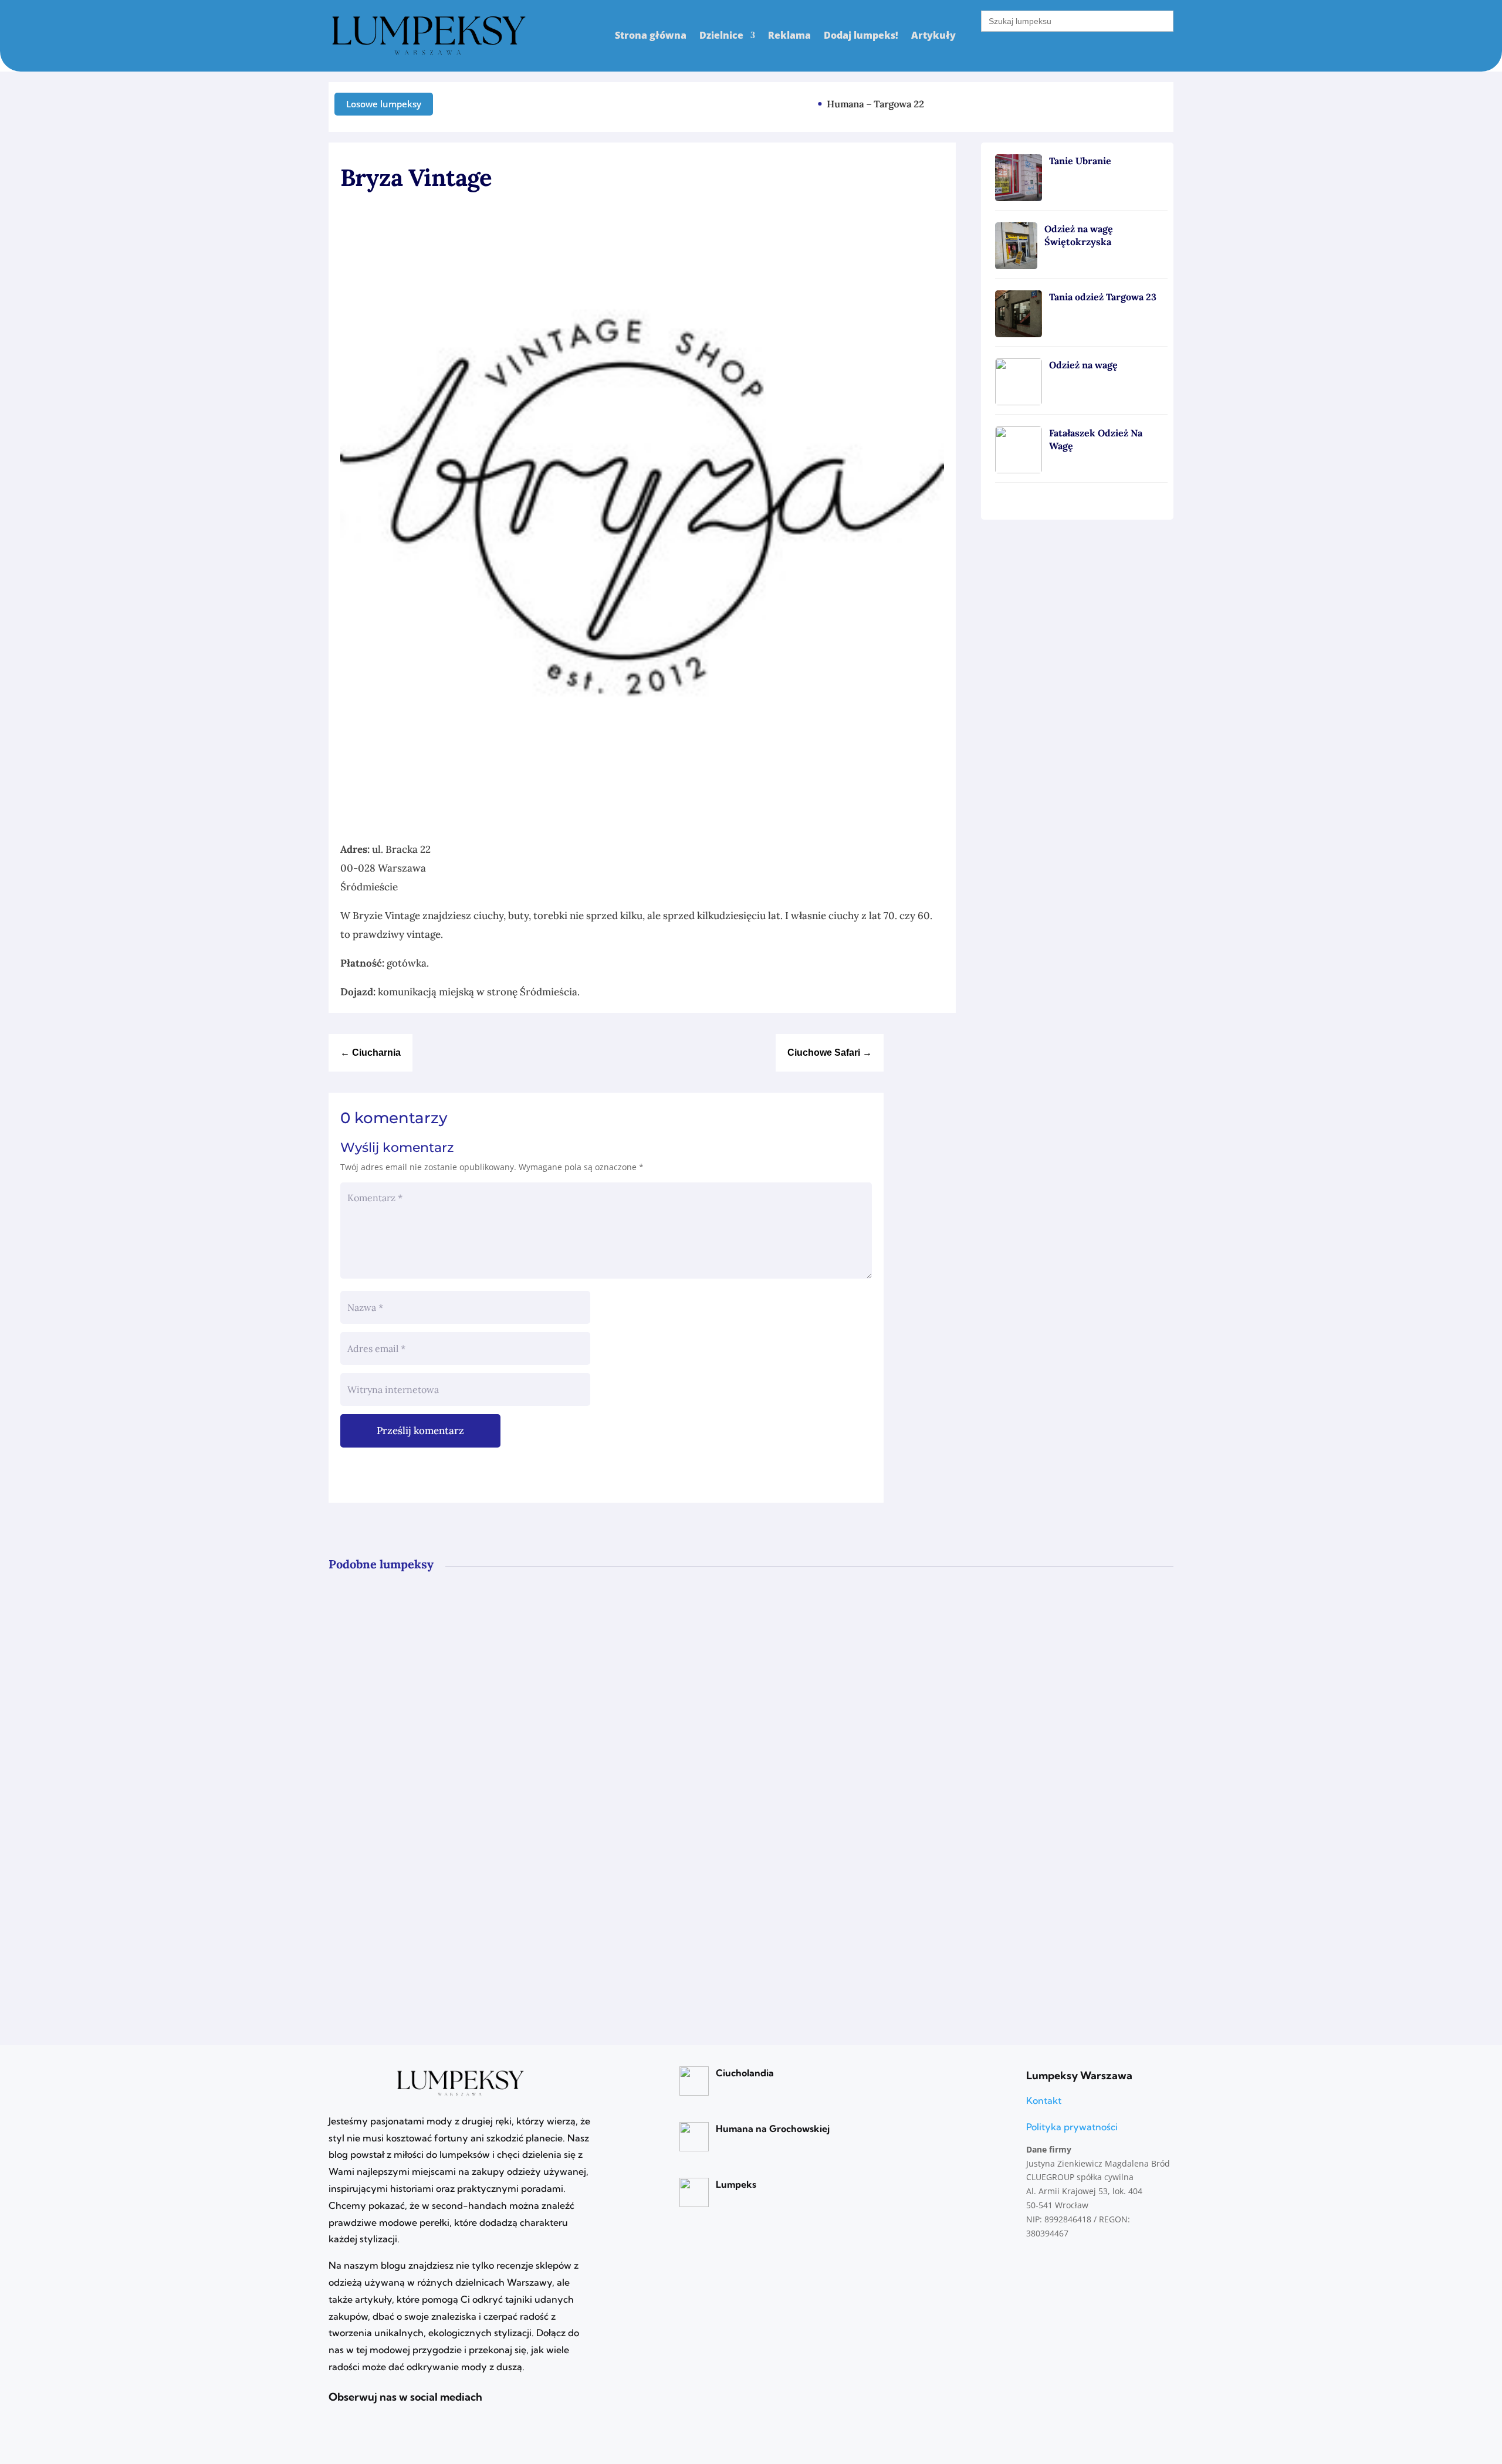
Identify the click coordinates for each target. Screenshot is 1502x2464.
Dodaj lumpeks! (861, 35)
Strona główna (651, 35)
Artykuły (933, 35)
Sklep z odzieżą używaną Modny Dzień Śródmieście (481, 1753)
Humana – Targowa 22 (853, 104)
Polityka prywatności (1072, 2127)
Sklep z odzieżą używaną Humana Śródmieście (467, 1891)
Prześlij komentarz (420, 1431)
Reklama (789, 35)
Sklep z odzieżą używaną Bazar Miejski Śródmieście (481, 1614)
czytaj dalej (382, 1671)
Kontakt (1044, 2100)
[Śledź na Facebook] (1165, 101)
